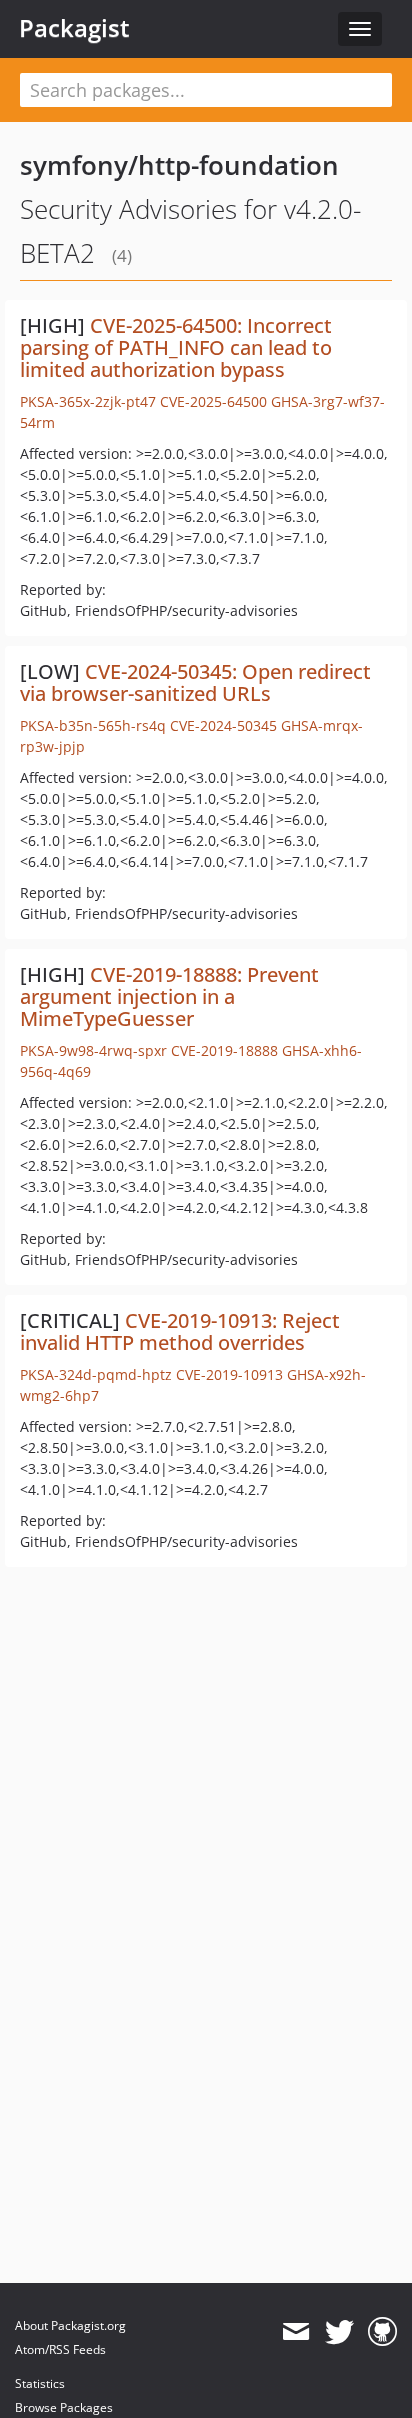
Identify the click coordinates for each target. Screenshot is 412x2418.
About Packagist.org (70, 2325)
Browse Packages (64, 2407)
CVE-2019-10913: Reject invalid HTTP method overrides (180, 1331)
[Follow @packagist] (339, 2332)
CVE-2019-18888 (224, 1050)
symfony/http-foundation (179, 165)
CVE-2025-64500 (213, 401)
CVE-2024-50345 (223, 725)
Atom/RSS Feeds (60, 2349)
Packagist (74, 28)
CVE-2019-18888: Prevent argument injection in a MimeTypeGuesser (169, 996)
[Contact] (295, 2332)
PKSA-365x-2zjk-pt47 (88, 401)
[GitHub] (382, 2332)
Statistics (40, 2383)
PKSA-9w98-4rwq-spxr (93, 1050)
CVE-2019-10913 (229, 1374)
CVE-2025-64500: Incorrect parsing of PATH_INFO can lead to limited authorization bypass (176, 347)
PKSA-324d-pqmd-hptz (96, 1374)
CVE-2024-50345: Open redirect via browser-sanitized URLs (195, 682)
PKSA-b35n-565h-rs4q (93, 725)
